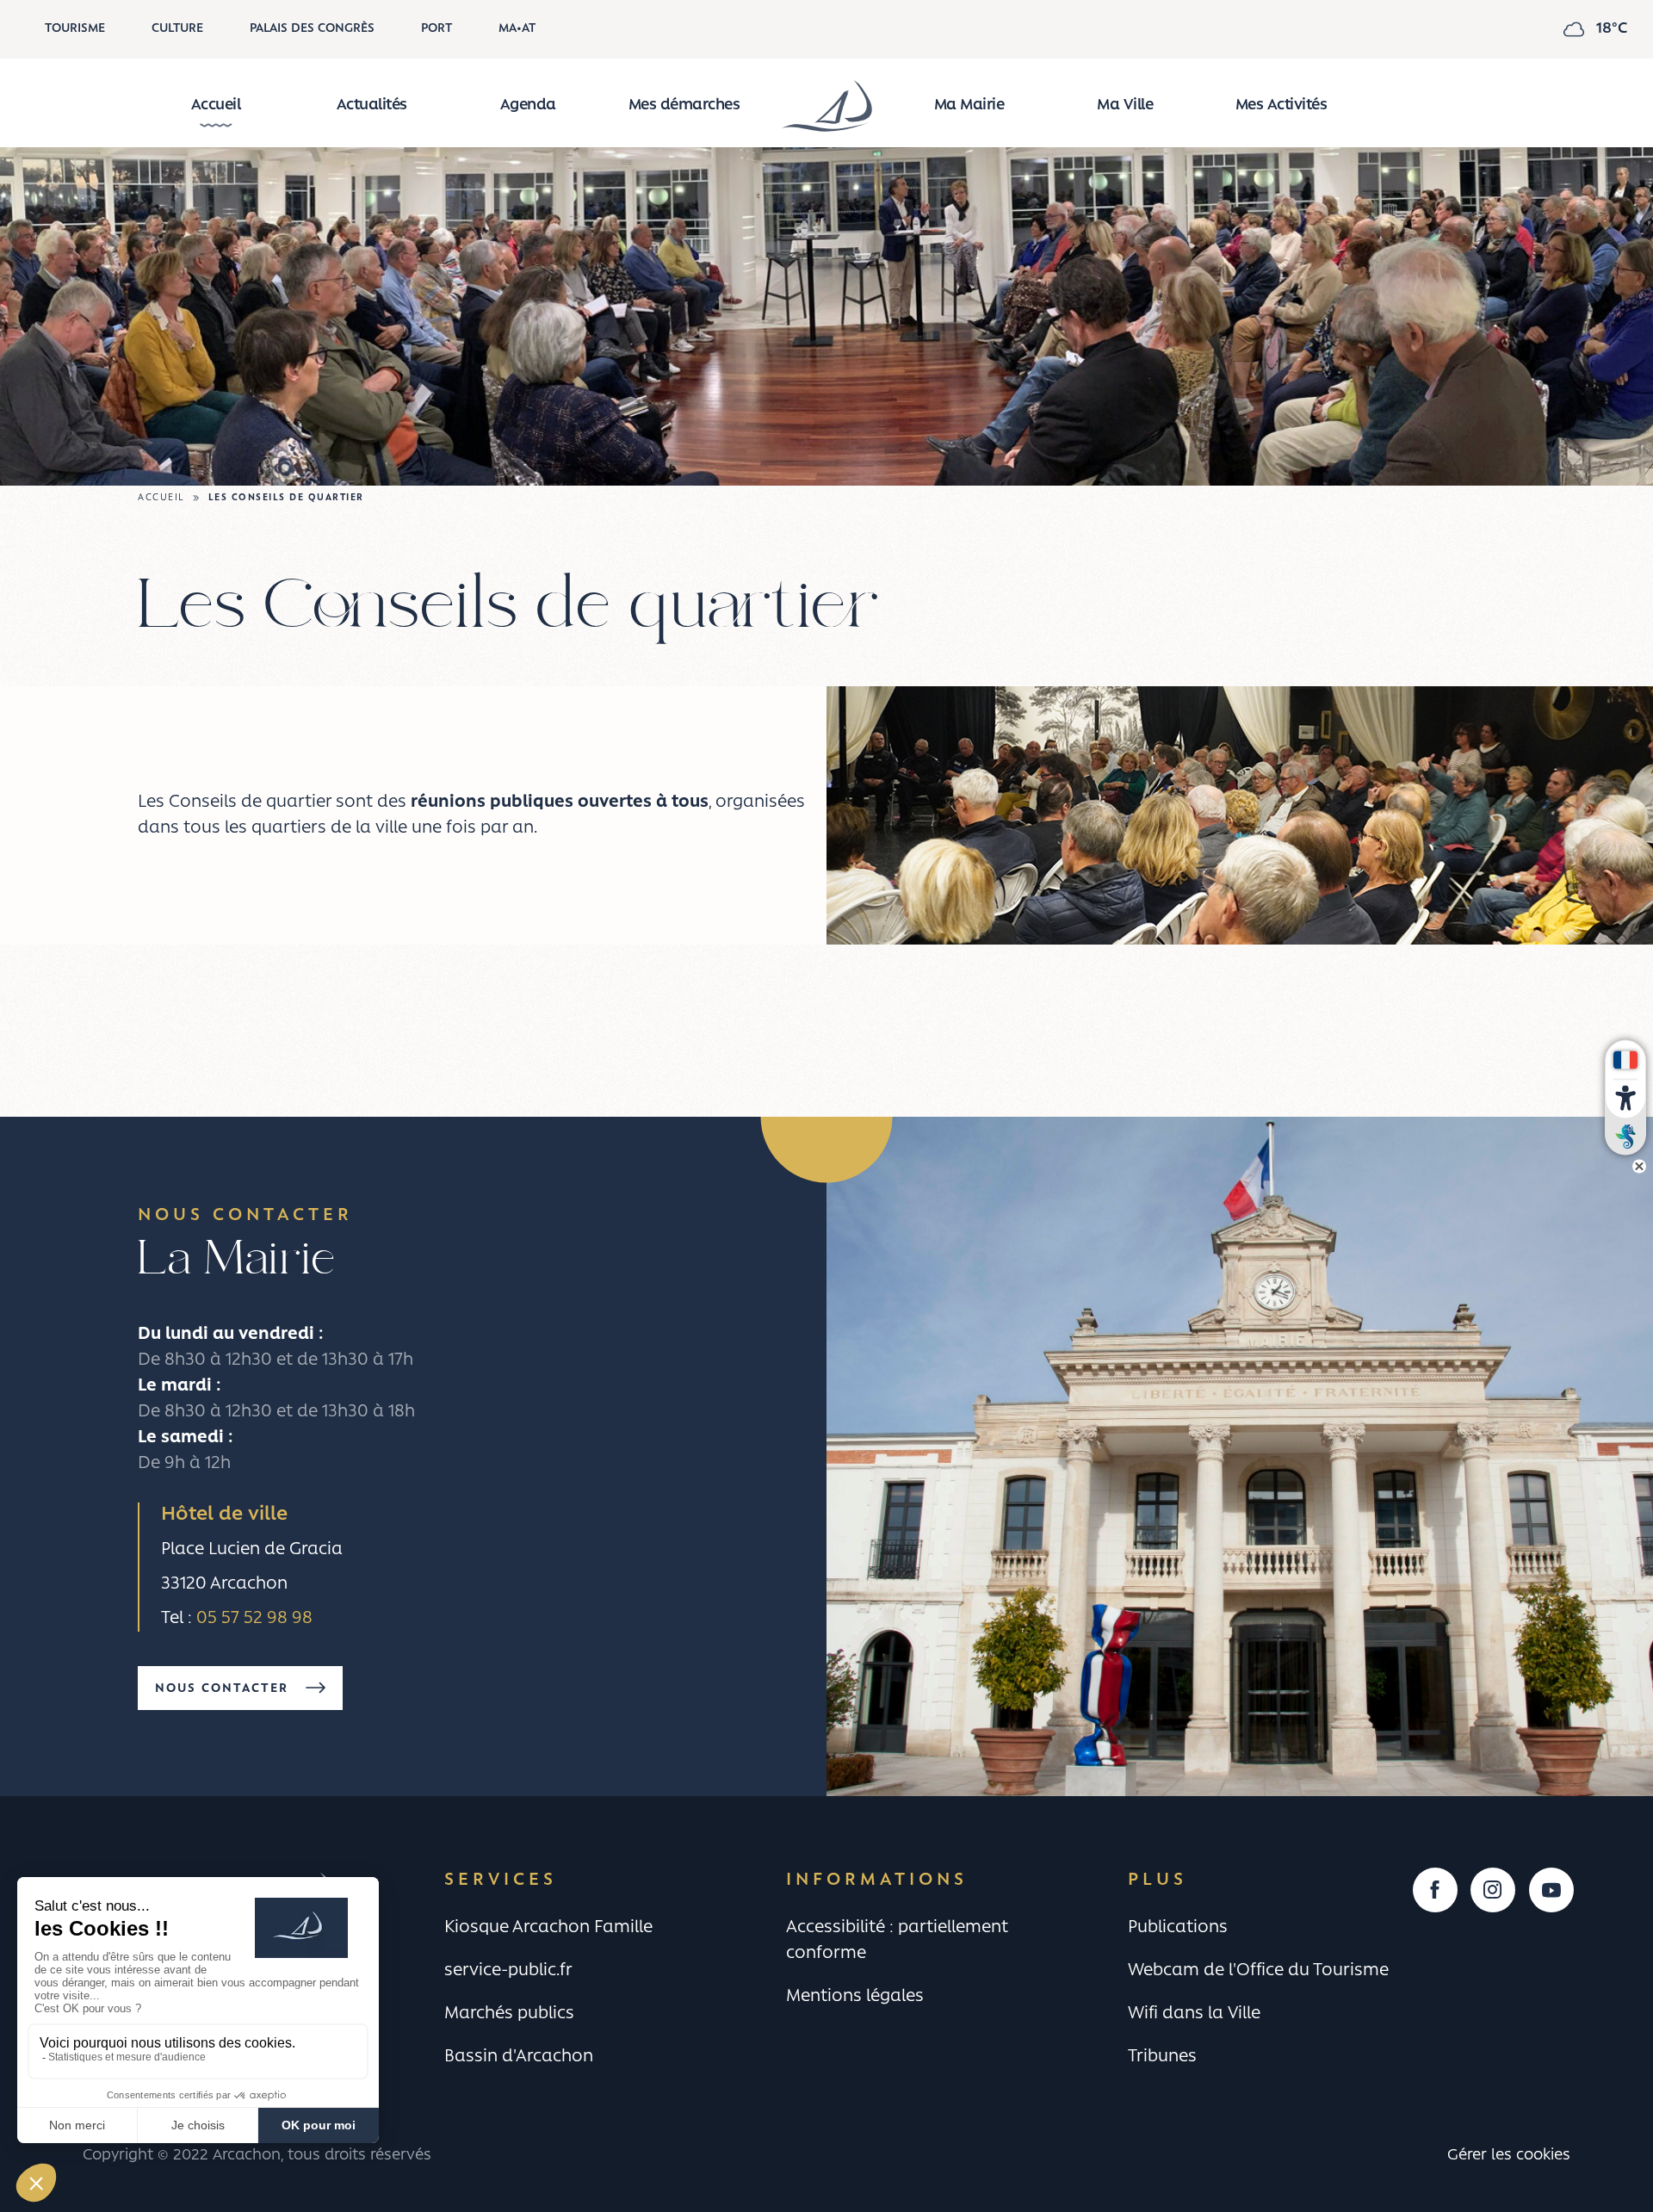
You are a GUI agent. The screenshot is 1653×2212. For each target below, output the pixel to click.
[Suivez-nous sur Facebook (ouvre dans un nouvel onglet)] (1435, 1890)
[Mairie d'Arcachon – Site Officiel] (826, 106)
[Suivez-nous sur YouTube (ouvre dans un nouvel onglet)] (1551, 1890)
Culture (177, 29)
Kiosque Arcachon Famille (548, 1928)
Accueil (216, 106)
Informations (877, 1880)
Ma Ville (1125, 106)
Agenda (528, 106)
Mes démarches (684, 106)
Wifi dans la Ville (1194, 2014)
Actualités (372, 106)
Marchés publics (509, 2014)
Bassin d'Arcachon (519, 2057)
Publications (1178, 1928)
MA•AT (517, 29)
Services (501, 1880)
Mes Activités (1282, 106)
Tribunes (1162, 2057)
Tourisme (75, 29)
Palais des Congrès (312, 29)
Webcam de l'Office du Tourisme (1258, 1971)
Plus (1158, 1880)
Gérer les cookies (1509, 2156)
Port (436, 29)
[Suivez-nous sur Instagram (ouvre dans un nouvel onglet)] (1493, 1890)
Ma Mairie (969, 106)
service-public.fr (508, 1971)
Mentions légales (855, 1997)
